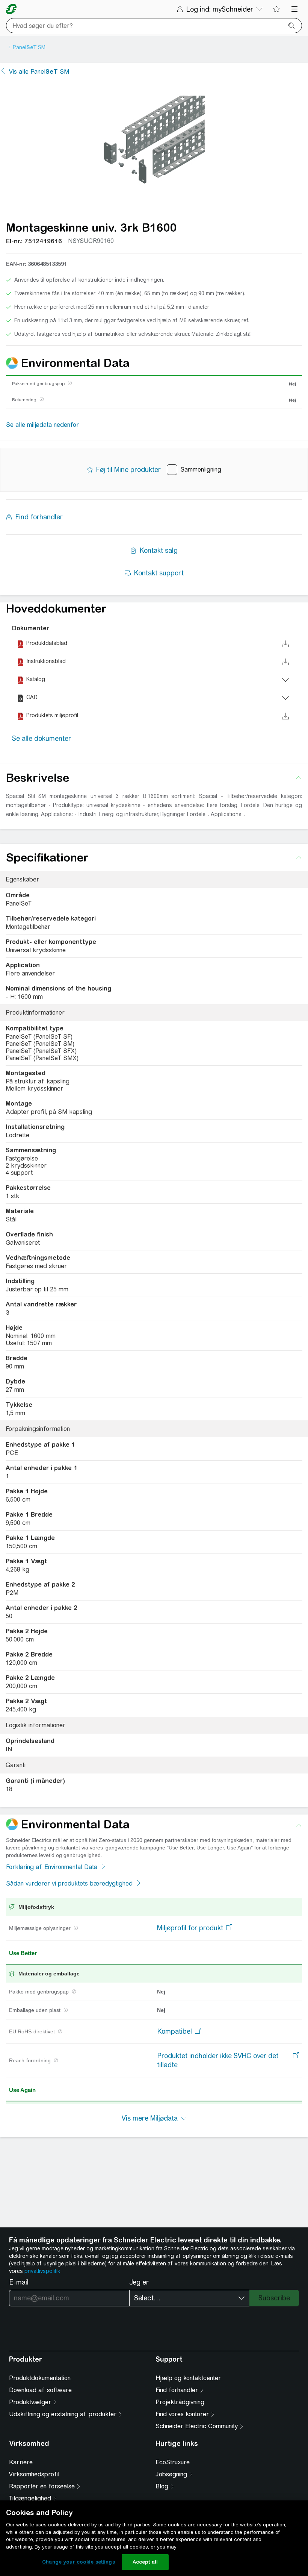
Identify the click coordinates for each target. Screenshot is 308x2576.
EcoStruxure (173, 2462)
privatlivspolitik (42, 2271)
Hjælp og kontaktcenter (188, 2378)
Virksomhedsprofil (34, 2474)
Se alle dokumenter (42, 738)
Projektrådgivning (180, 2402)
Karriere (21, 2462)
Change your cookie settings (79, 2562)
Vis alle (39, 72)
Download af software (40, 2390)
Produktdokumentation (40, 2378)
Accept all (145, 2562)
